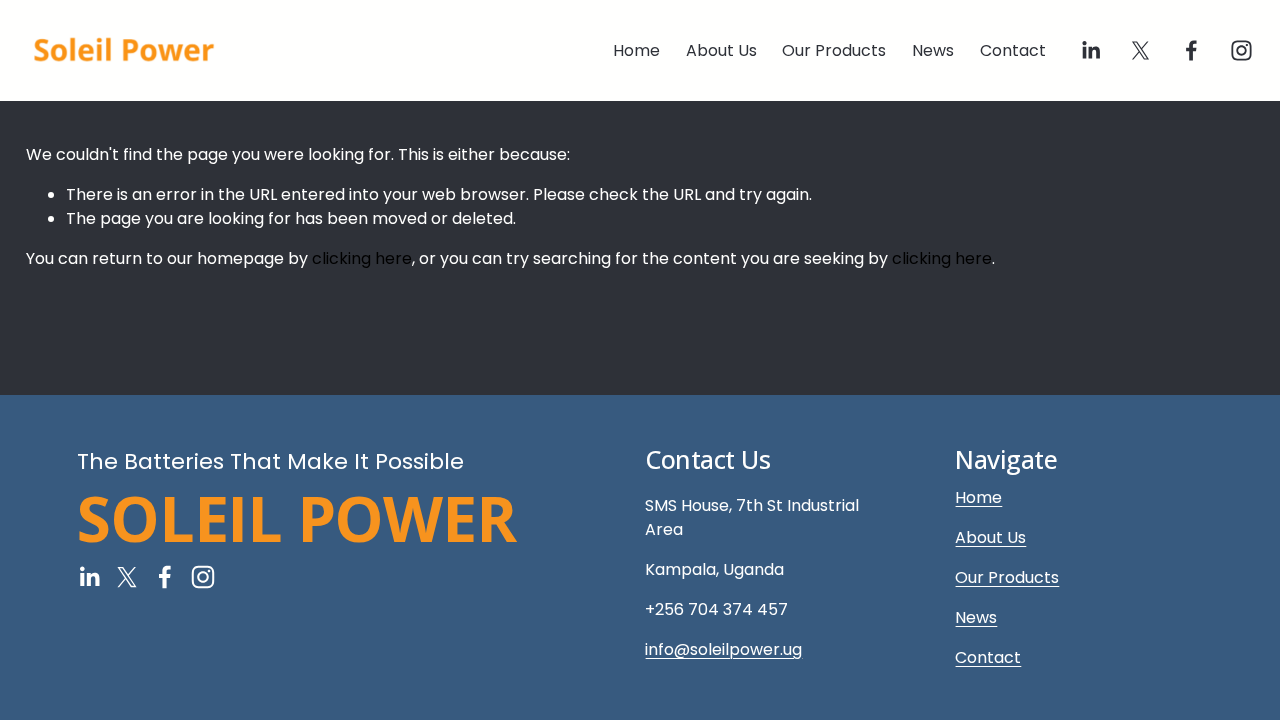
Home (636, 50)
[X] (1140, 50)
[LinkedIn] (1090, 50)
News (933, 50)
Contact (1013, 50)
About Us (721, 50)
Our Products (834, 50)
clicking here (362, 258)
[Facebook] (1191, 50)
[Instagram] (1241, 50)
